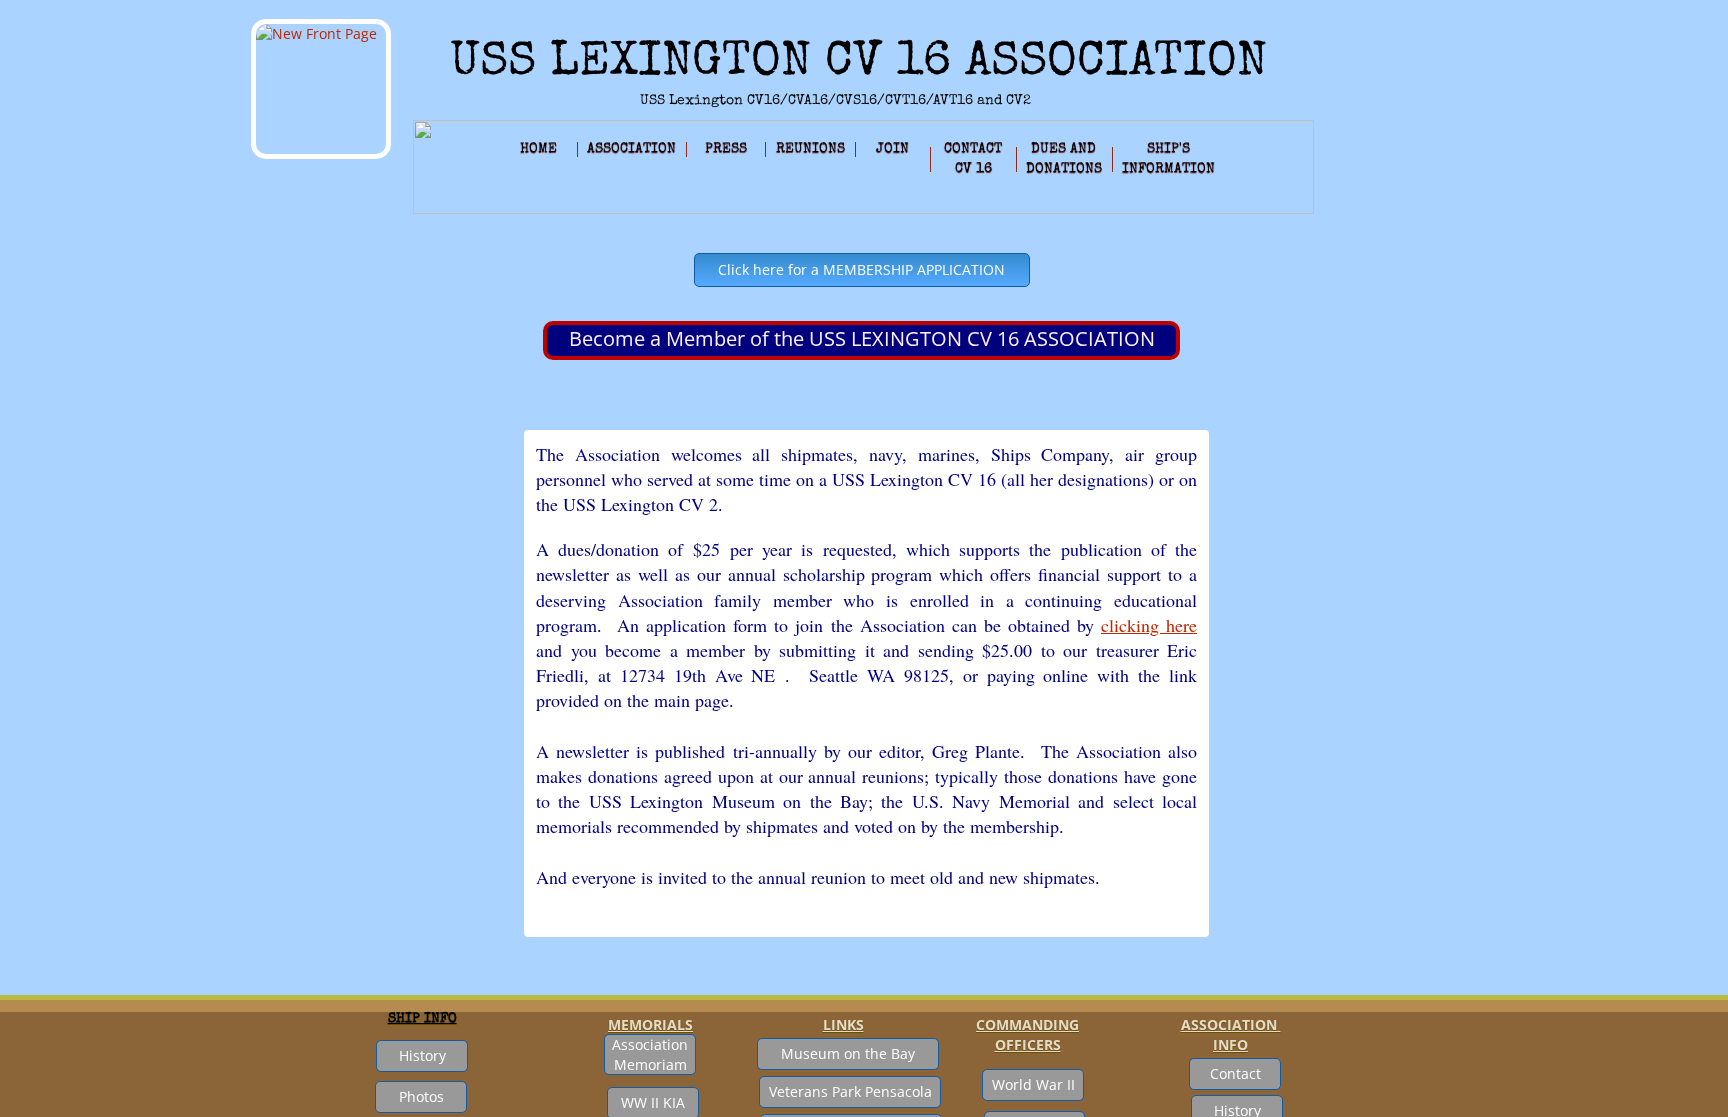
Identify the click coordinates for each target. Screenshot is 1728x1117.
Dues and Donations (1064, 159)
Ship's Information (1168, 159)
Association (631, 149)
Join (892, 149)
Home (538, 149)
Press (726, 149)
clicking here (1149, 625)
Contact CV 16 (973, 159)
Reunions (810, 149)
